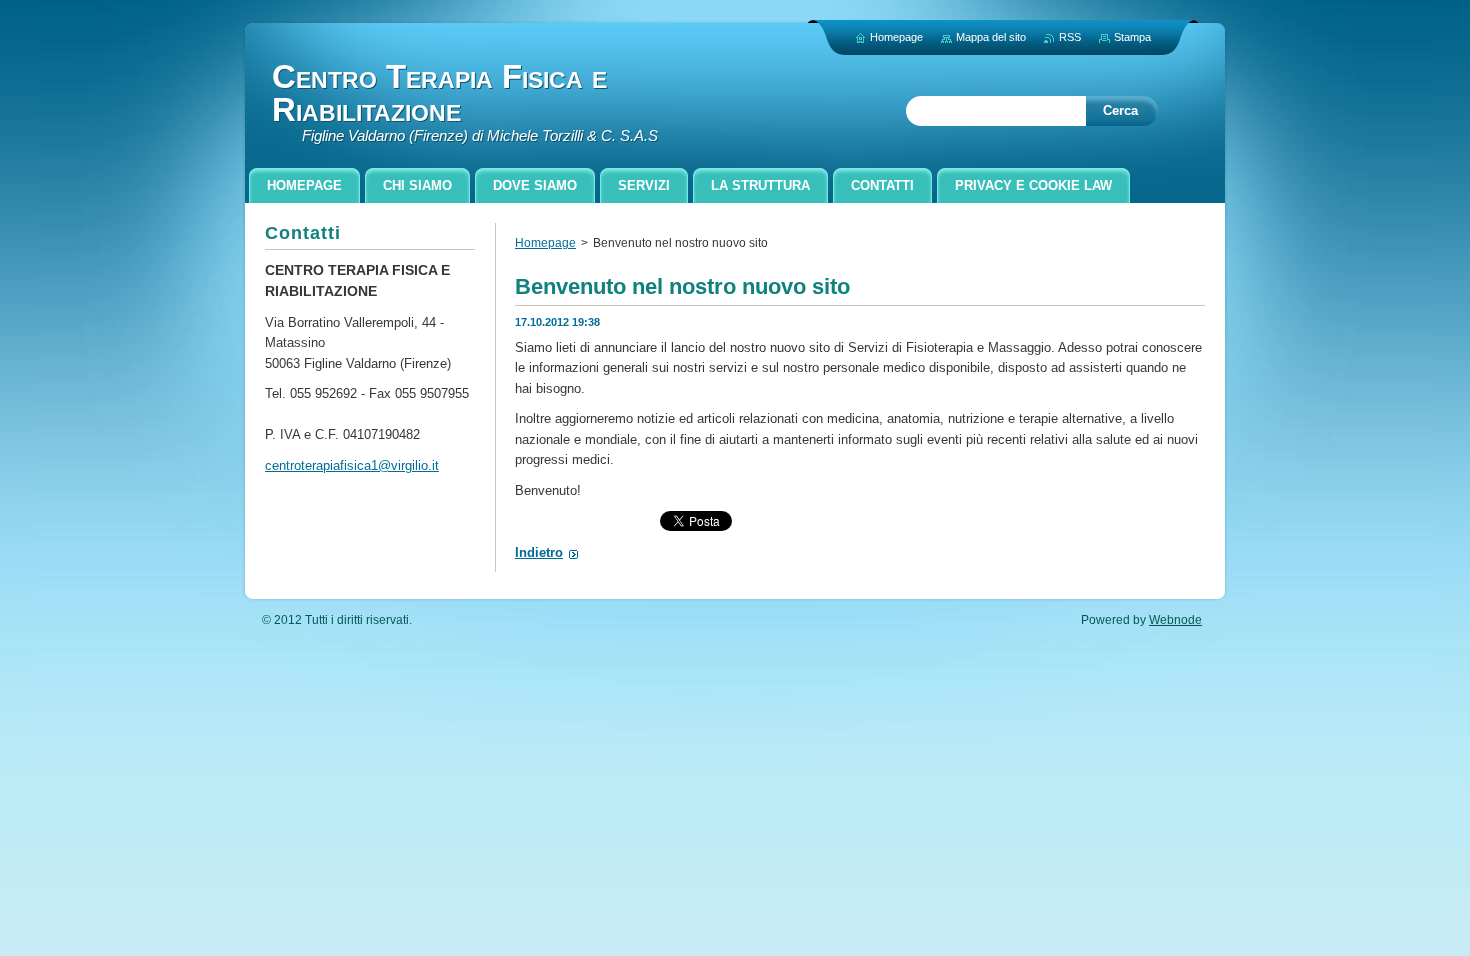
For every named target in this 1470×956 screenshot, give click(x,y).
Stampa (1132, 37)
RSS (1070, 37)
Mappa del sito (991, 37)
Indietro (539, 552)
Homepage (545, 243)
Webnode (1175, 620)
